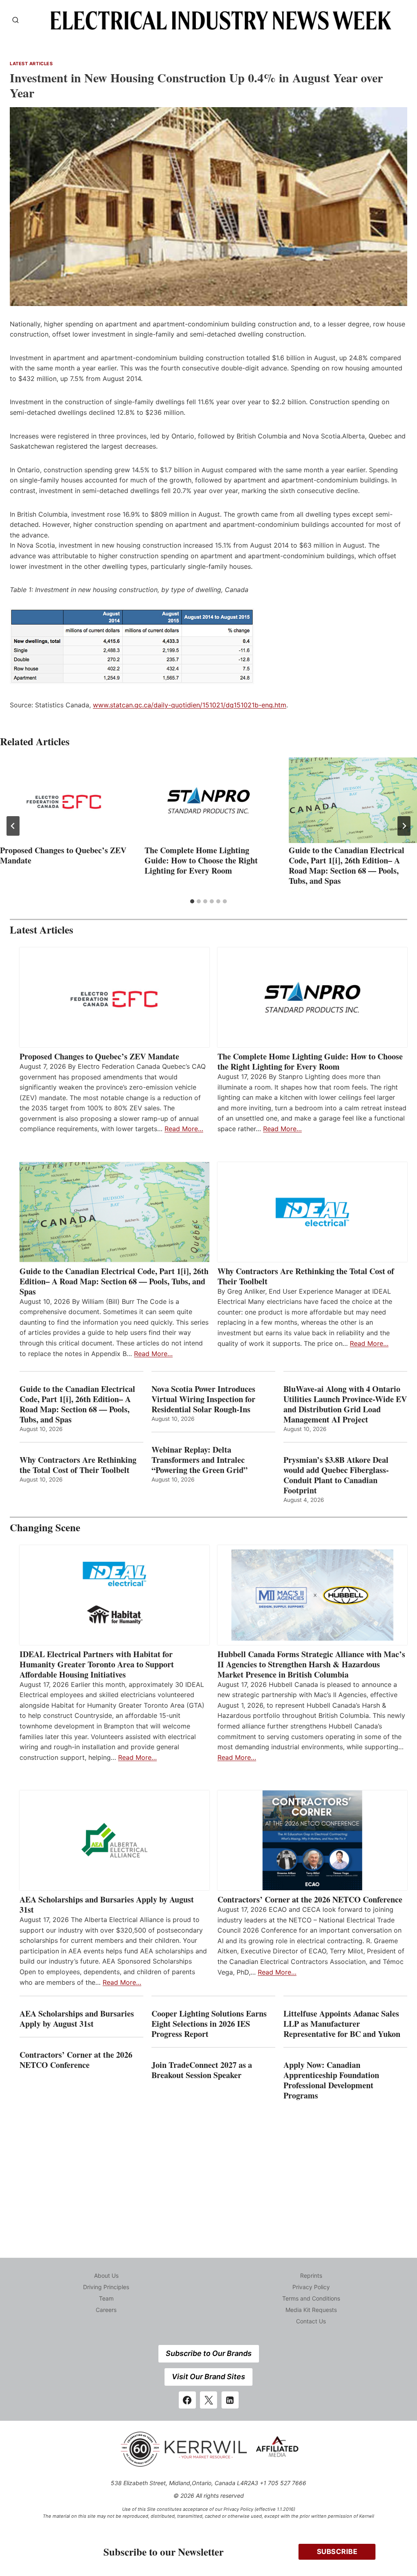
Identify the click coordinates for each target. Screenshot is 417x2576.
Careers (106, 2310)
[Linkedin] (230, 2400)
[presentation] (64, 800)
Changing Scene (45, 1527)
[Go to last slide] (13, 826)
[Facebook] (187, 2400)
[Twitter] (208, 2400)
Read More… (184, 1129)
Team (106, 2298)
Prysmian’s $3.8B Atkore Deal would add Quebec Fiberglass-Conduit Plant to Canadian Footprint (336, 1475)
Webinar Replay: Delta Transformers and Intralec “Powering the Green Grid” (200, 1460)
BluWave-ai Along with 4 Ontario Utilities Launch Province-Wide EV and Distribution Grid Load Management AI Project (345, 1404)
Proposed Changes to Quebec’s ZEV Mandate (63, 855)
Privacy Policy (311, 2287)
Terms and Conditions (311, 2298)
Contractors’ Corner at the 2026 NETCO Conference (310, 1899)
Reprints (311, 2275)
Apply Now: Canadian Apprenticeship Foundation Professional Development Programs (331, 2080)
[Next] (404, 826)
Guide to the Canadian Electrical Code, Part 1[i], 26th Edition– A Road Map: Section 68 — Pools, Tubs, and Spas (347, 865)
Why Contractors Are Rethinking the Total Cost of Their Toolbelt (306, 1276)
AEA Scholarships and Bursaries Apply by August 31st (107, 1904)
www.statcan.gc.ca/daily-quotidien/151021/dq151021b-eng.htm (190, 705)
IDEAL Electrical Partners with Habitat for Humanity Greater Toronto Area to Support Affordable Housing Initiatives (97, 1664)
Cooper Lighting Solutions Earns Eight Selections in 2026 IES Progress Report (209, 2024)
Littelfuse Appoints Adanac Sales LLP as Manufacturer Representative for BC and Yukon (342, 2024)
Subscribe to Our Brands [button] (209, 2353)
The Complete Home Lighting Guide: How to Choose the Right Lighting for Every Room (201, 860)
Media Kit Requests (311, 2310)
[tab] (192, 901)
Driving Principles (106, 2287)
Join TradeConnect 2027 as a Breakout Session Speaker (202, 2070)
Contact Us (311, 2321)
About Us (106, 2275)
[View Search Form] (15, 20)
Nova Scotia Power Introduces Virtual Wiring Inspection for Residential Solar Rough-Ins (203, 1399)
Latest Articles (31, 64)
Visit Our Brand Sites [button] (208, 2377)
